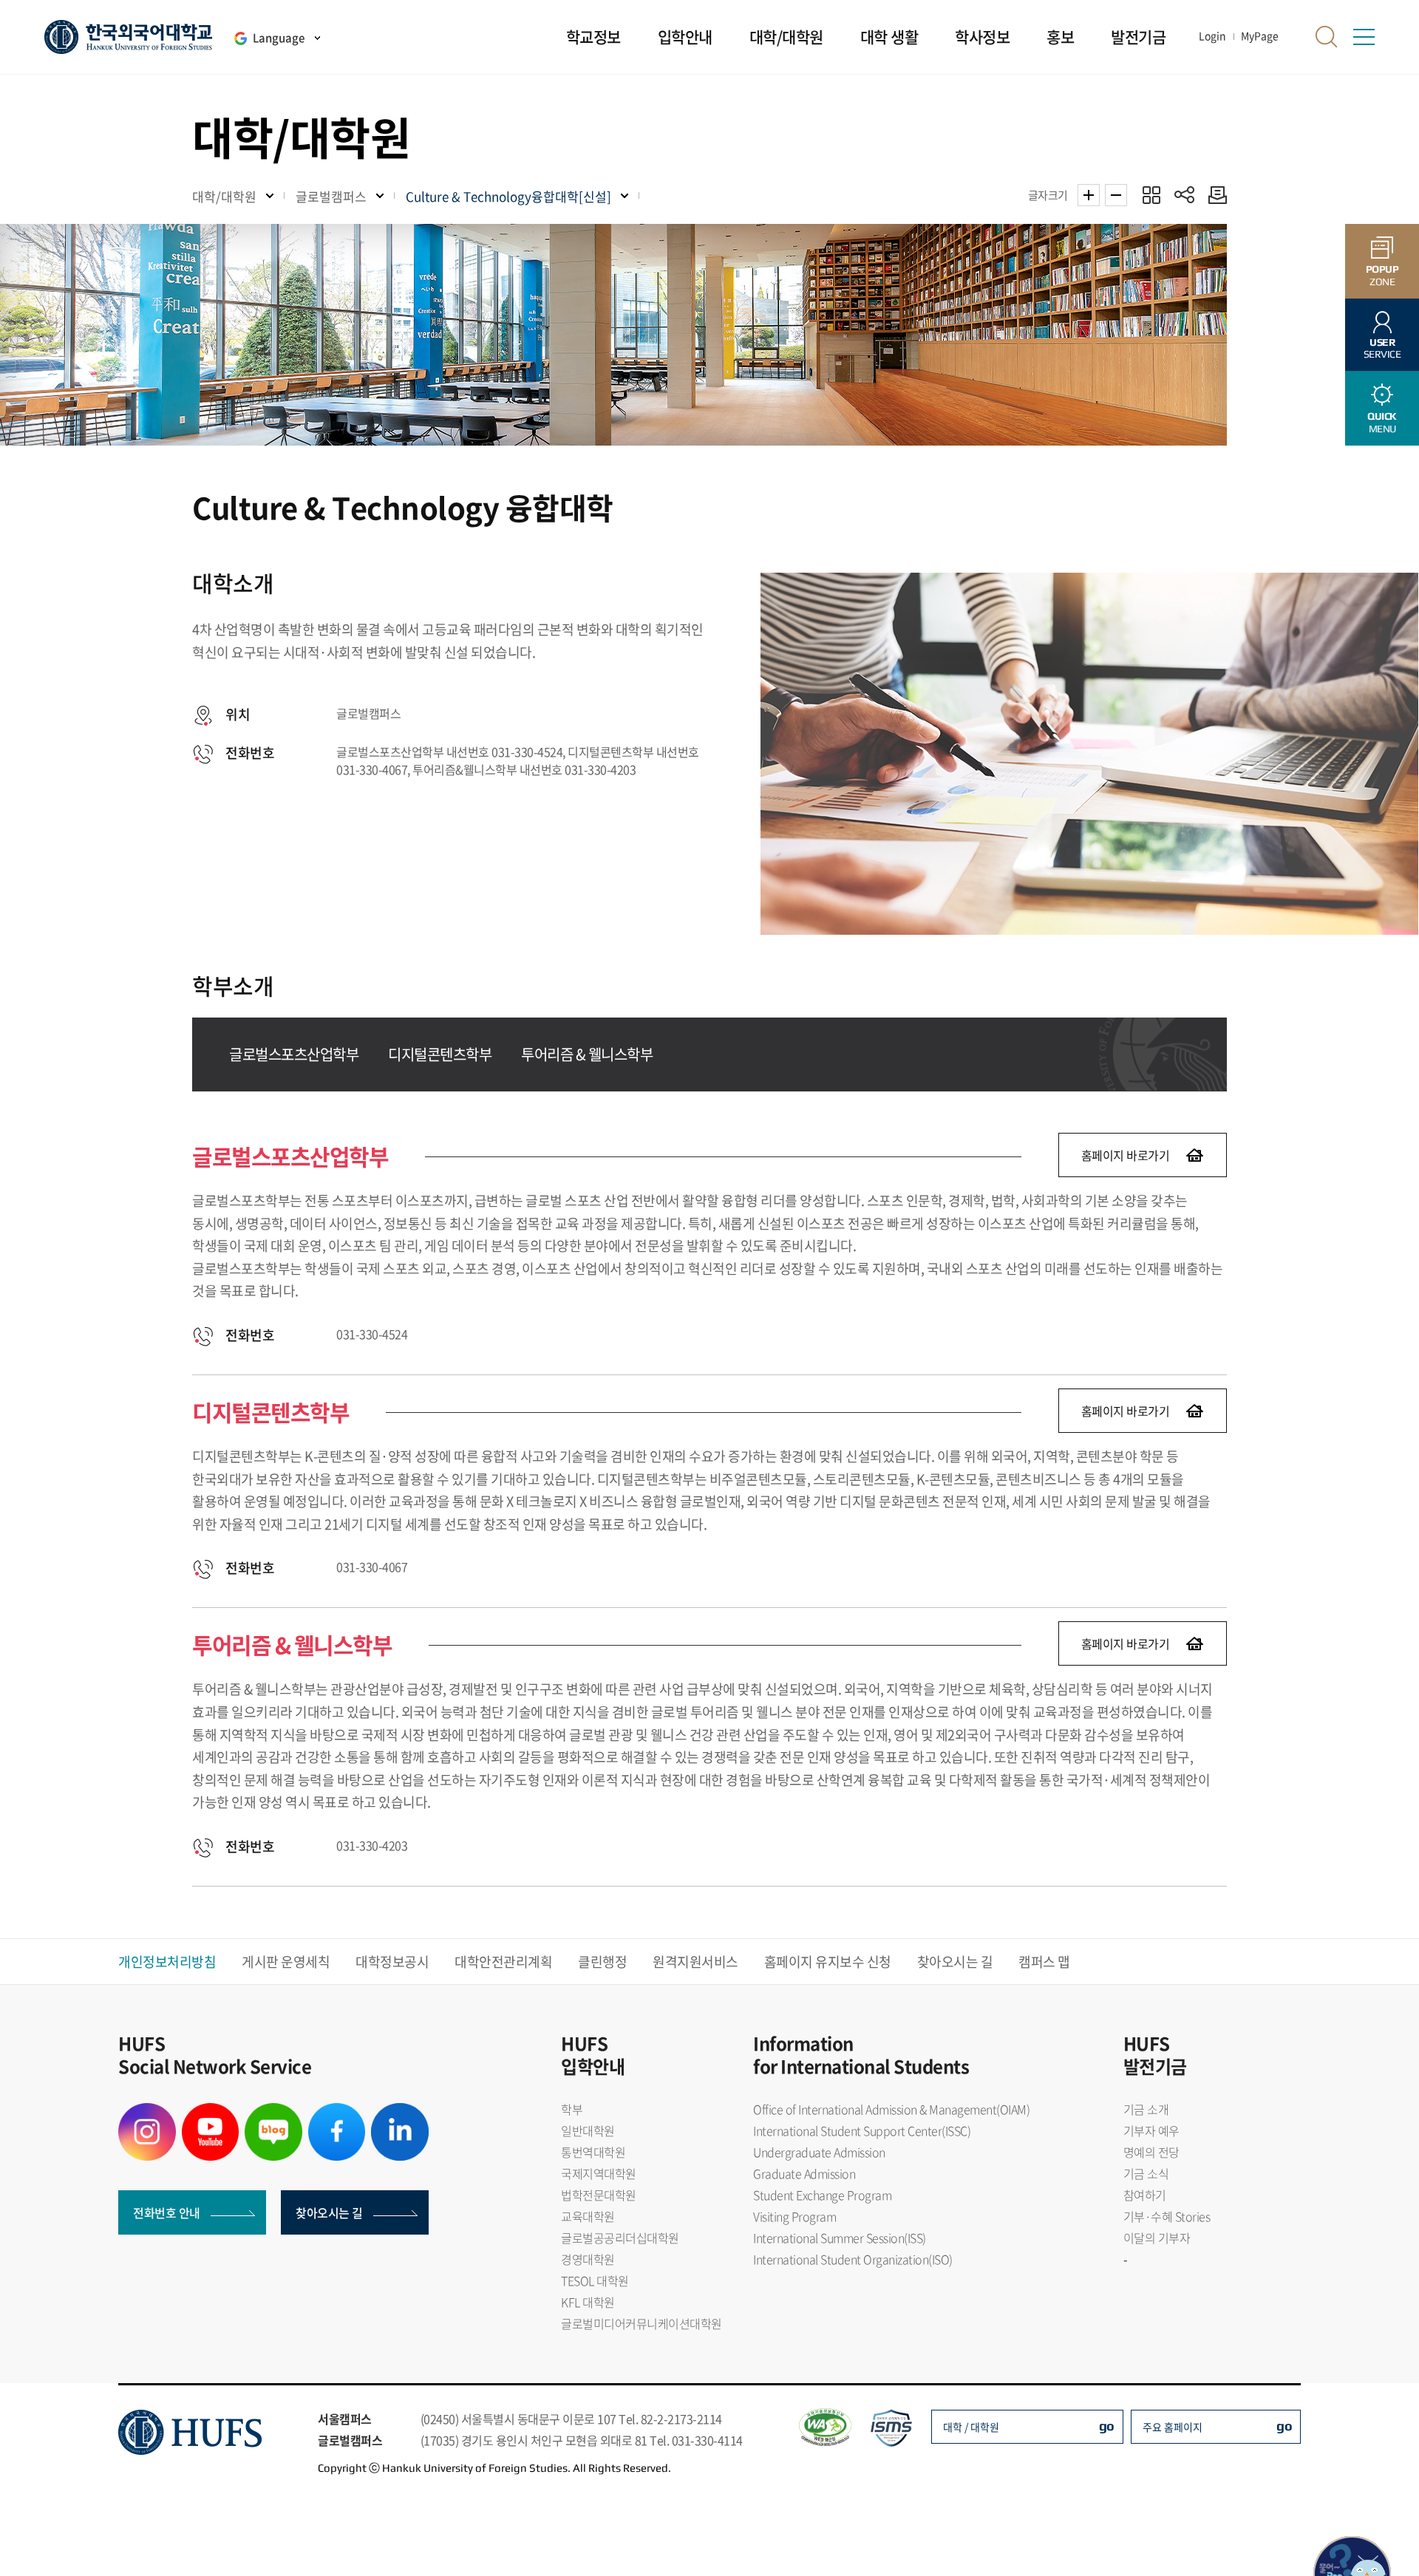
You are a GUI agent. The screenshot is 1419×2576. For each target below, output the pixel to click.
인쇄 (1214, 195)
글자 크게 (1089, 195)
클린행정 (602, 1962)
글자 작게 (1116, 195)
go (1107, 2426)
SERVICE (1382, 348)
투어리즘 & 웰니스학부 (587, 1054)
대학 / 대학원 (971, 2427)
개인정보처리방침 (167, 1962)
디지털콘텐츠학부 (440, 1054)
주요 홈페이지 (1173, 2427)
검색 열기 (1327, 37)
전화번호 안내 (167, 2212)
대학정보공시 (392, 1962)
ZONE (1382, 275)
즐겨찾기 (1151, 195)
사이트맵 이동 (1364, 37)
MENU (1382, 422)
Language (279, 38)
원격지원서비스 (695, 1962)
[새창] (147, 2112)
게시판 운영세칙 (286, 1962)
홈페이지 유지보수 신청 (828, 1962)
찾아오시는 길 (955, 1962)
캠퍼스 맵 (1044, 1962)
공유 (1184, 195)
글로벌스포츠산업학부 (294, 1054)
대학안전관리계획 (503, 1962)
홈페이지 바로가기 (1126, 1155)
